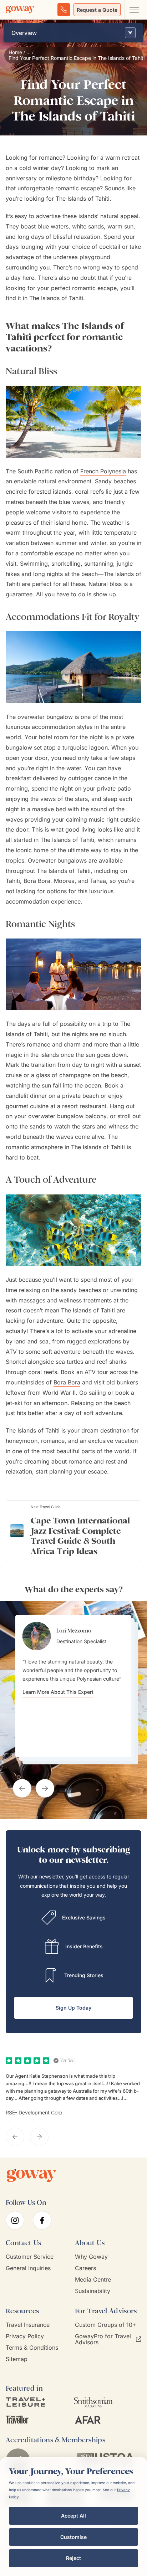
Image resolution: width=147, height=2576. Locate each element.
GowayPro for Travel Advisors (103, 2339)
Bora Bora (67, 1382)
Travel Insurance (28, 2325)
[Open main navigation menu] (134, 10)
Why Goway (91, 2257)
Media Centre (93, 2280)
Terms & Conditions (32, 2348)
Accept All (73, 2516)
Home (15, 52)
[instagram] (15, 2220)
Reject (73, 2558)
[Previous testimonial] (22, 1788)
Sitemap (17, 2359)
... (29, 52)
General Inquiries (28, 2268)
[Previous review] (15, 2137)
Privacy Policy (25, 2336)
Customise (73, 2537)
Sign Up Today (73, 2008)
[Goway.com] (20, 10)
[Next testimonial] (45, 1788)
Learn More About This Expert (58, 1692)
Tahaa (98, 881)
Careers (85, 2268)
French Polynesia (103, 471)
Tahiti (13, 881)
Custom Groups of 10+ (106, 2325)
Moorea (64, 881)
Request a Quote (97, 10)
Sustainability (93, 2291)
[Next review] (39, 2137)
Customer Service (30, 2257)
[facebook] (42, 2220)
